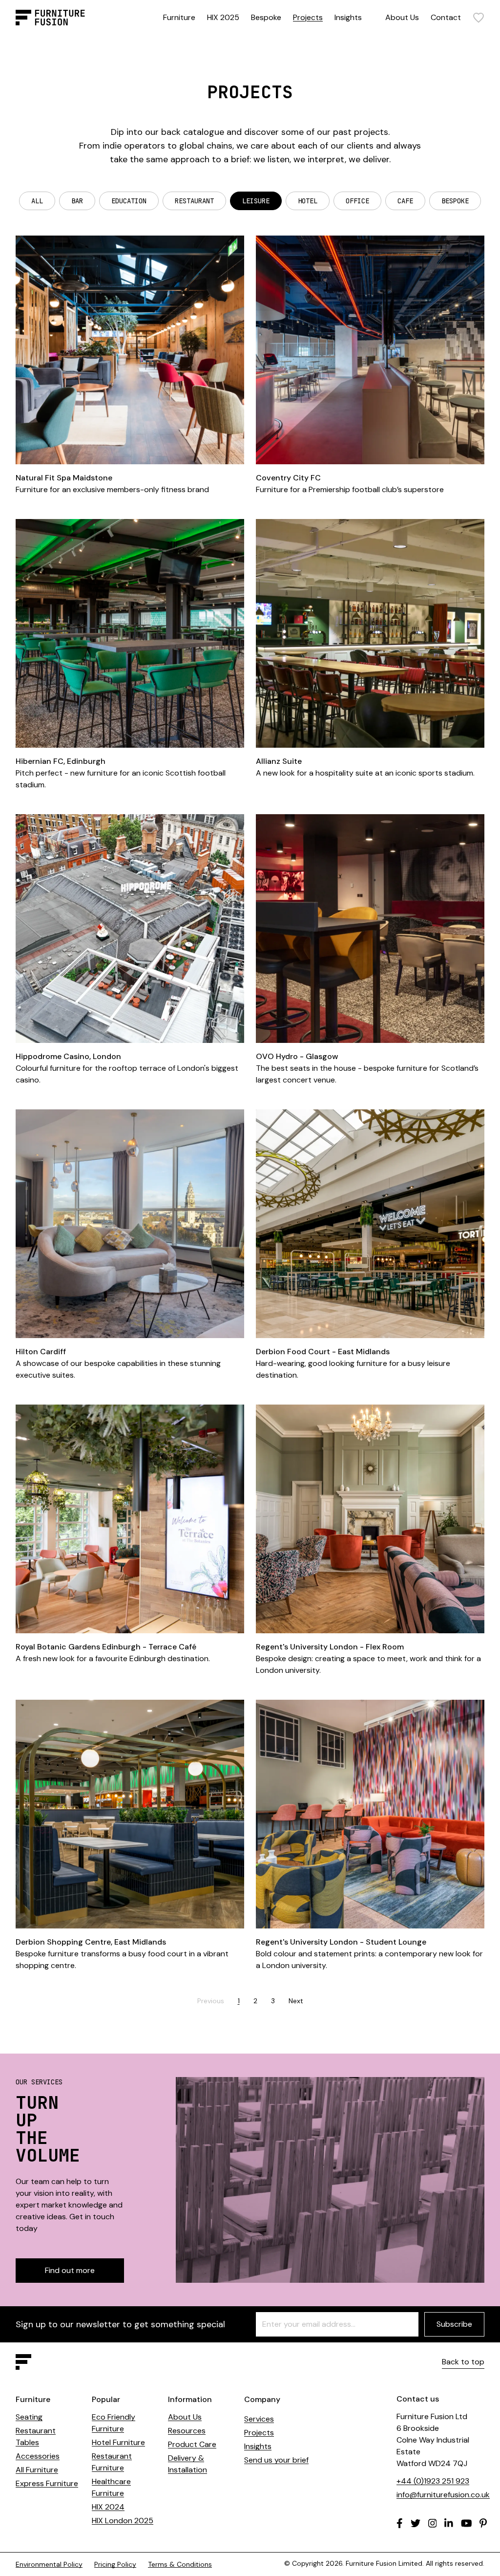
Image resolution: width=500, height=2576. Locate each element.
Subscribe (454, 2324)
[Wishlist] (479, 18)
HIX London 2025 (123, 2521)
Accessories (38, 2456)
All (37, 201)
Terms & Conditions (180, 2564)
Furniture (179, 17)
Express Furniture (47, 2483)
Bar (77, 201)
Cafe (405, 201)
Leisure (256, 201)
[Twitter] (416, 2523)
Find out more (70, 2270)
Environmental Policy (49, 2564)
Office (357, 201)
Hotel (308, 201)
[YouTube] (467, 2523)
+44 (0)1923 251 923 (433, 2481)
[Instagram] (433, 2523)
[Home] (50, 18)
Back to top (463, 2362)
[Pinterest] (483, 2523)
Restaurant (194, 201)
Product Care (192, 2444)
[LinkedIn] (449, 2523)
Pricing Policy (115, 2564)
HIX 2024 (108, 2507)
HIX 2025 (223, 17)
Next (296, 2001)
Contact (446, 17)
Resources (187, 2431)
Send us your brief (276, 2460)
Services (259, 2419)
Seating (29, 2417)
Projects (308, 17)
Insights (348, 17)
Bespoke (266, 17)
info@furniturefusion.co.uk (443, 2495)
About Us (402, 17)
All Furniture (37, 2470)
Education (129, 201)
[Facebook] (400, 2523)
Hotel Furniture (118, 2442)
